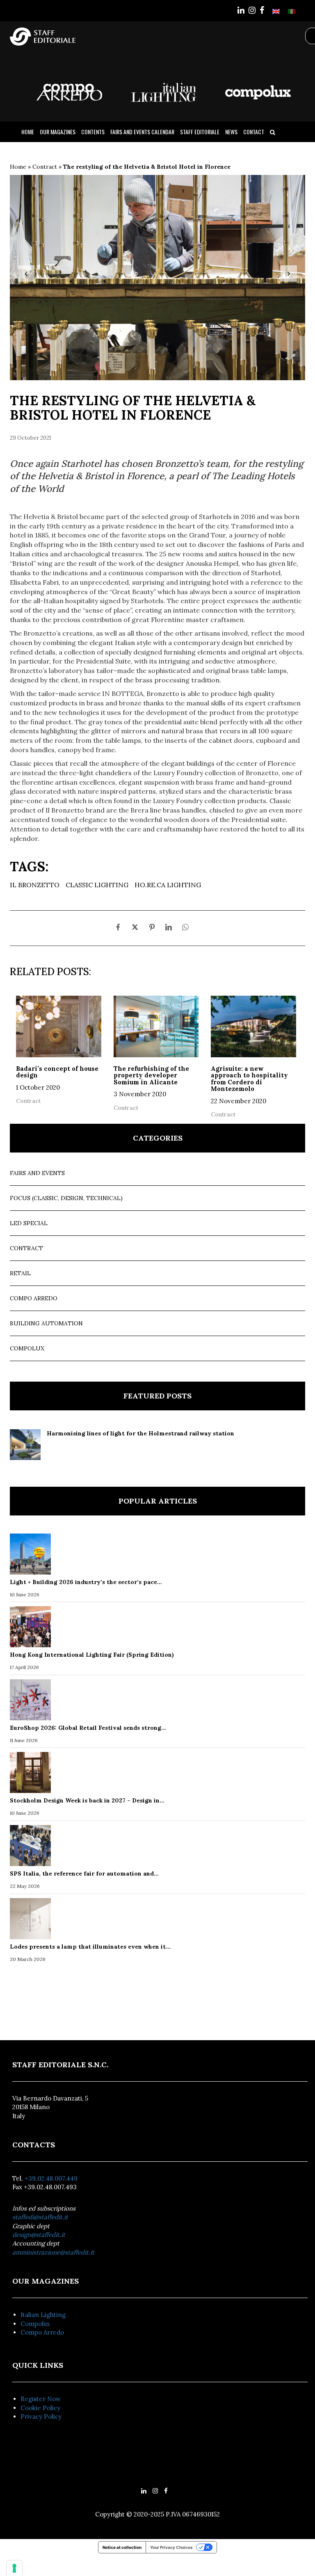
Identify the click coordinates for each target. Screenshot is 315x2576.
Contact (254, 132)
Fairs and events (37, 1173)
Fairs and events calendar (142, 132)
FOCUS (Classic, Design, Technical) (66, 1198)
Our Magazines (58, 132)
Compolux (27, 1348)
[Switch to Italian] (292, 11)
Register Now (41, 2399)
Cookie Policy (40, 2408)
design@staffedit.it (39, 2235)
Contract (45, 167)
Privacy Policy (41, 2416)
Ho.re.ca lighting (168, 885)
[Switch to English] (276, 11)
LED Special (29, 1223)
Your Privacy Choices (171, 2547)
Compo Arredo (34, 1298)
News (231, 132)
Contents (93, 132)
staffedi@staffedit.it (40, 2217)
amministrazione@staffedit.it (53, 2252)
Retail (20, 1273)
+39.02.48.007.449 (51, 2178)
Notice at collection (122, 2547)
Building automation (46, 1323)
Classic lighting (97, 885)
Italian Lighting (43, 2315)
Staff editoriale (200, 132)
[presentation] (26, 273)
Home (28, 132)
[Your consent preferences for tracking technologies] (14, 2568)
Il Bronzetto (35, 885)
